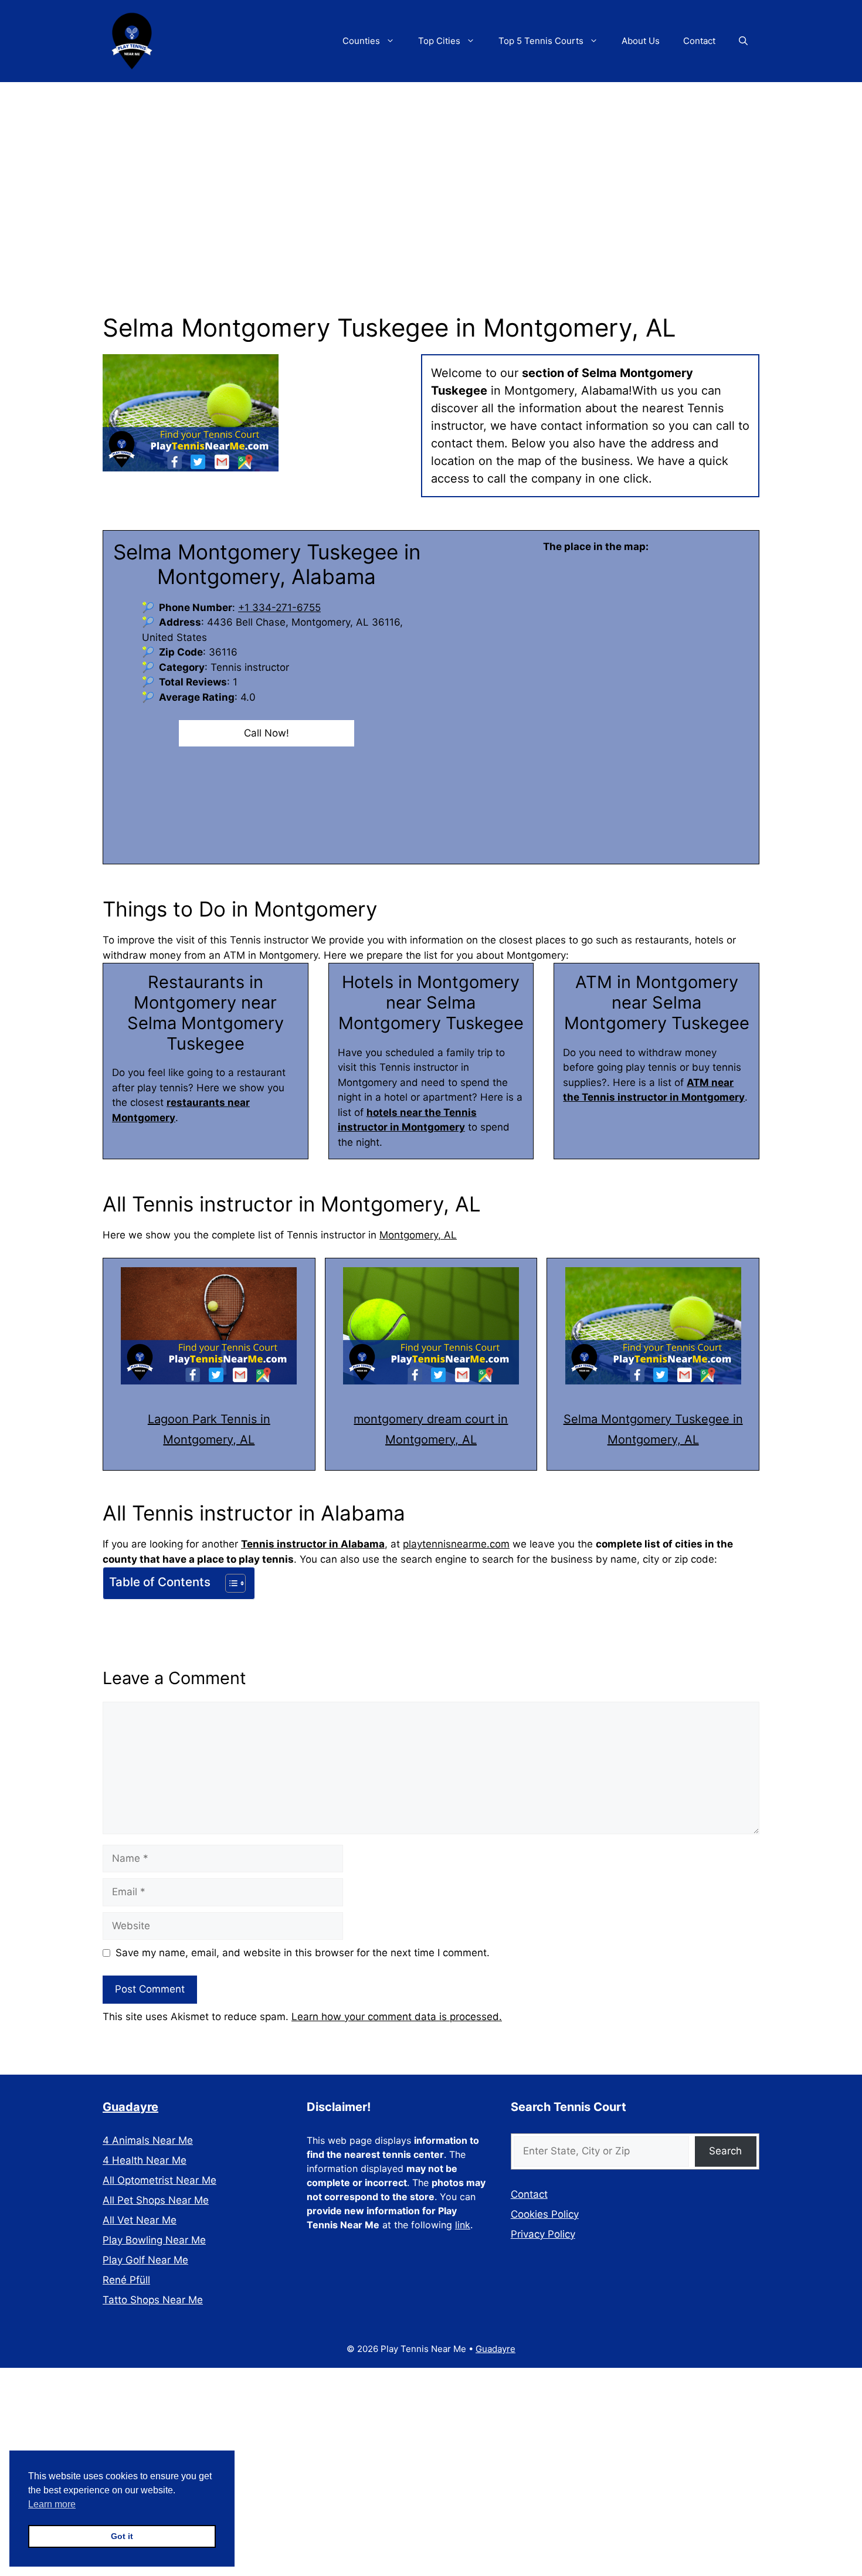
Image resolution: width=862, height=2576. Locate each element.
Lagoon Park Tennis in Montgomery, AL (209, 1429)
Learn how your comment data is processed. (397, 2017)
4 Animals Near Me (148, 2140)
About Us (641, 41)
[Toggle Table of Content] (230, 1583)
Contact (699, 41)
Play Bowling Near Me (154, 2240)
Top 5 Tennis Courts (541, 41)
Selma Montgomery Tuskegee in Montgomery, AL (653, 1429)
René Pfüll (126, 2280)
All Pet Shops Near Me (156, 2200)
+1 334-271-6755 (279, 607)
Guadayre (130, 2107)
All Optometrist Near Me (159, 2180)
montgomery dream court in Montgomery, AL (431, 1429)
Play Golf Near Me (145, 2260)
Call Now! (267, 733)
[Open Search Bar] (743, 41)
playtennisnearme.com (456, 1544)
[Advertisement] (431, 170)
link (463, 2225)
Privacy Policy (543, 2234)
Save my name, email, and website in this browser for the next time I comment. (303, 1953)
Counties (361, 41)
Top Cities (439, 41)
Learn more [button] (52, 2504)
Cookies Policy (545, 2214)
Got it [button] (122, 2536)
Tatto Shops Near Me (153, 2300)
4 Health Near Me (145, 2160)
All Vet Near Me (140, 2220)
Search (725, 2151)
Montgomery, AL (418, 1235)
